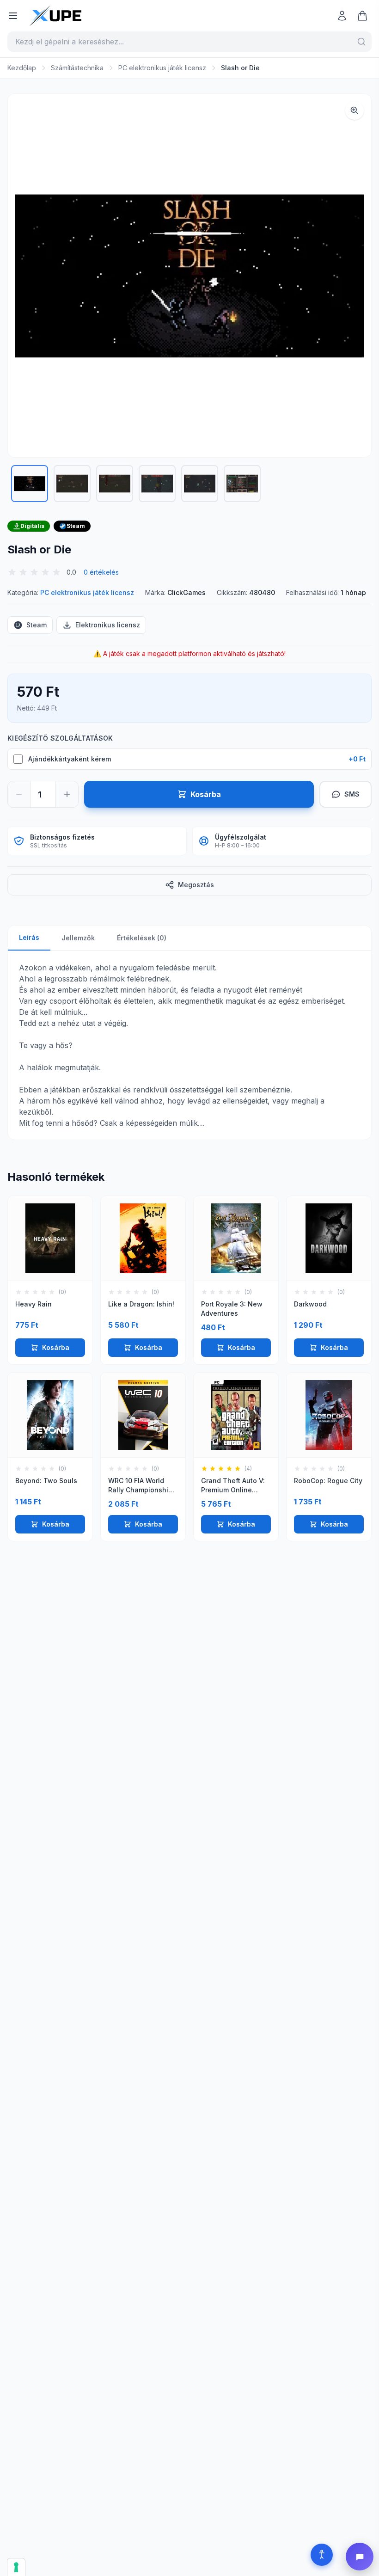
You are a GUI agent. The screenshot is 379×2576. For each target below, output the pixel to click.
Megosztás (196, 885)
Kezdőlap (22, 68)
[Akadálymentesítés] (322, 2555)
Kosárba (56, 1347)
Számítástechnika (77, 68)
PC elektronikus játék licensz (162, 68)
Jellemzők (78, 938)
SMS (352, 794)
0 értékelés (101, 572)
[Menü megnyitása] (13, 16)
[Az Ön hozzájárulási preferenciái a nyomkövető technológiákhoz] (16, 2567)
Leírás (29, 937)
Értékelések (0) (142, 938)
